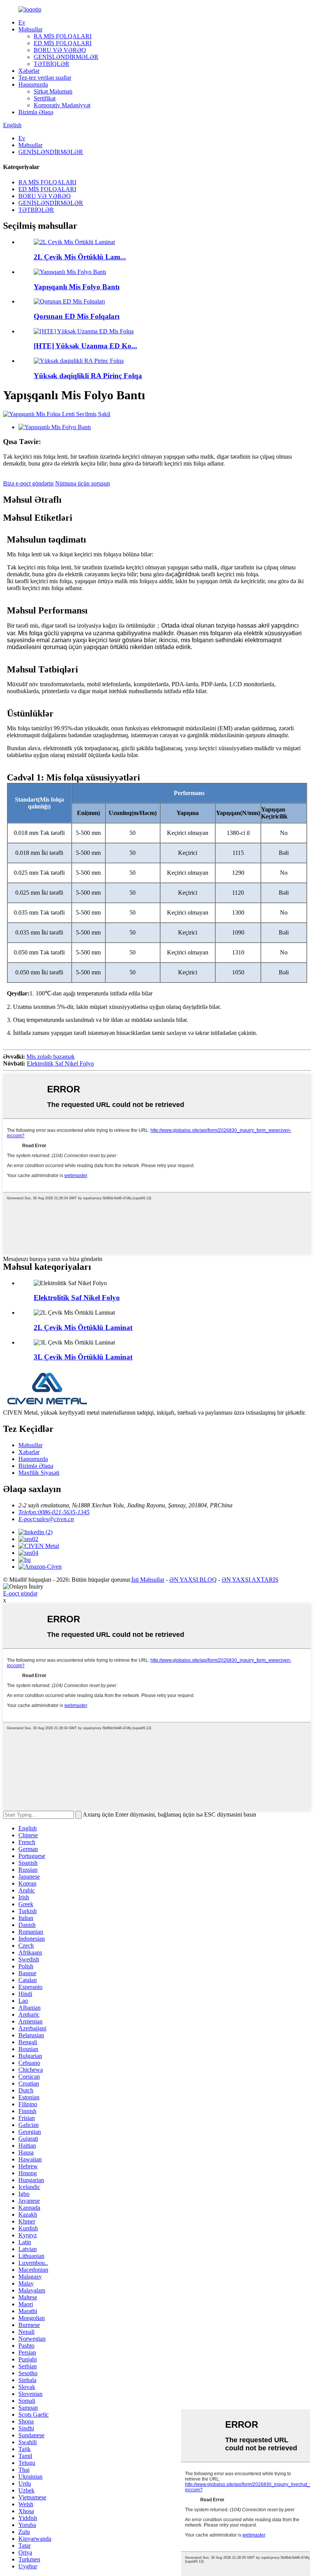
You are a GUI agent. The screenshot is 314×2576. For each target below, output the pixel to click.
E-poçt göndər (20, 1593)
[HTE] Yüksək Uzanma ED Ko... (85, 346)
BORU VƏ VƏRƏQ (60, 50)
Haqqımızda (33, 84)
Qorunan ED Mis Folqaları (77, 316)
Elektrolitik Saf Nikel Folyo (60, 1063)
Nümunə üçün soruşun (83, 483)
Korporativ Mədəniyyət (62, 105)
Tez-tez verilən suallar (45, 78)
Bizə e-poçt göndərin (28, 483)
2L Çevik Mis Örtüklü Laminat (83, 1327)
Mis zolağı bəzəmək (51, 1057)
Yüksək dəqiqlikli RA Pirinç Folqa (88, 376)
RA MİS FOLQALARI (63, 36)
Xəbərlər (29, 71)
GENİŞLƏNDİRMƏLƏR (66, 57)
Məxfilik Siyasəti (39, 1473)
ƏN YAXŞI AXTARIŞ (250, 1580)
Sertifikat (45, 98)
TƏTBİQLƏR (52, 64)
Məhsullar (30, 29)
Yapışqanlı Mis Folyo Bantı (77, 287)
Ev (22, 22)
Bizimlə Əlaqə (36, 112)
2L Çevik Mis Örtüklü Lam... (80, 257)
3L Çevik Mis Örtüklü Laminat (83, 1357)
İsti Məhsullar (148, 1580)
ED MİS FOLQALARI (63, 43)
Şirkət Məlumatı (53, 91)
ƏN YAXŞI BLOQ (193, 1580)
